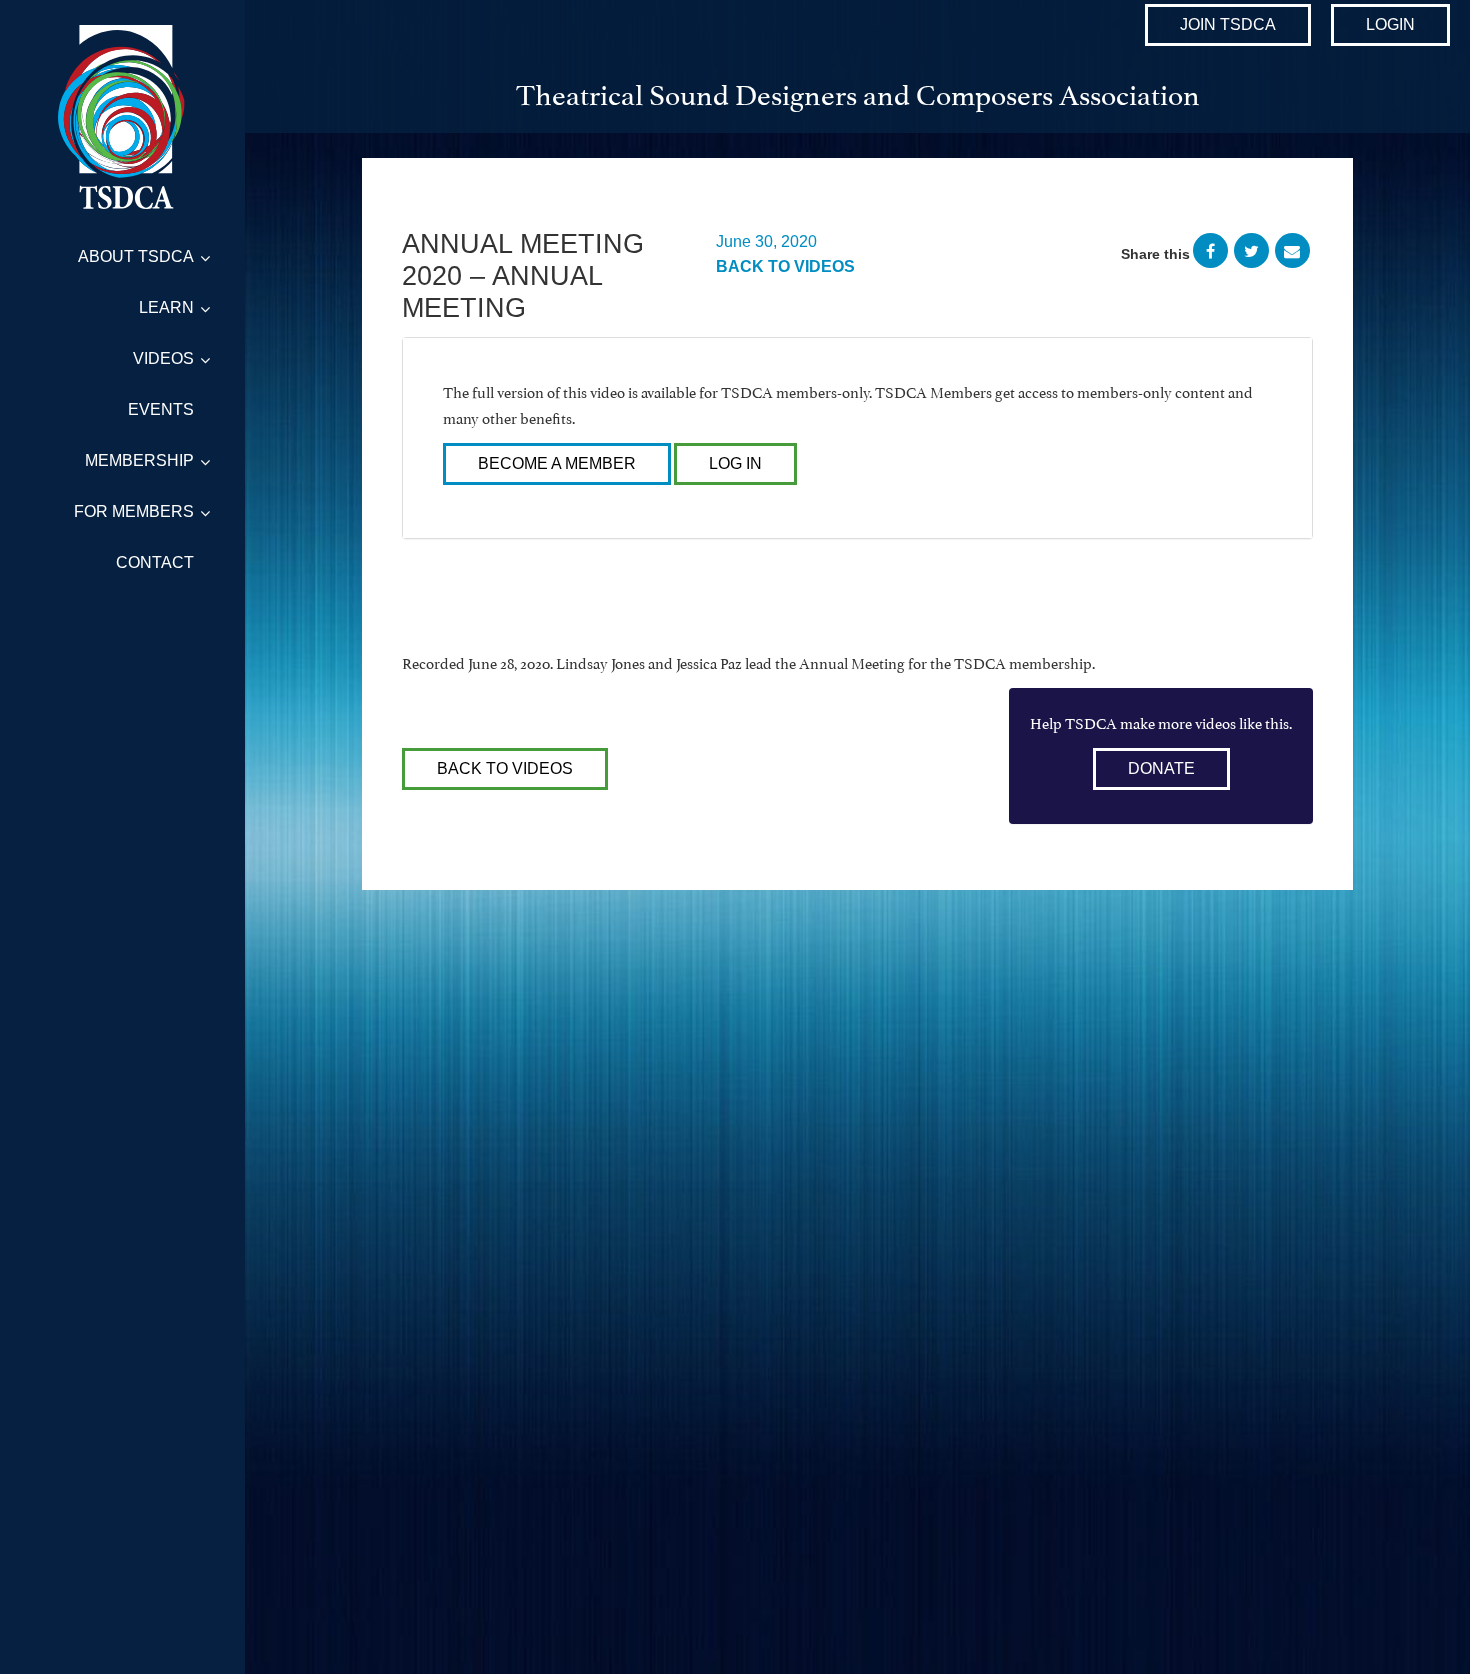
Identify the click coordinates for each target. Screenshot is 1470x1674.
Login (1390, 24)
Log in (735, 463)
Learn (166, 307)
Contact (155, 562)
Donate (1161, 768)
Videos (163, 358)
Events (161, 409)
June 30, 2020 (766, 241)
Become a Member (557, 463)
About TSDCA (136, 256)
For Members (134, 511)
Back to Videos (785, 266)
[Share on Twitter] (1251, 254)
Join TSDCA (1228, 24)
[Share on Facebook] (1210, 254)
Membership (139, 460)
